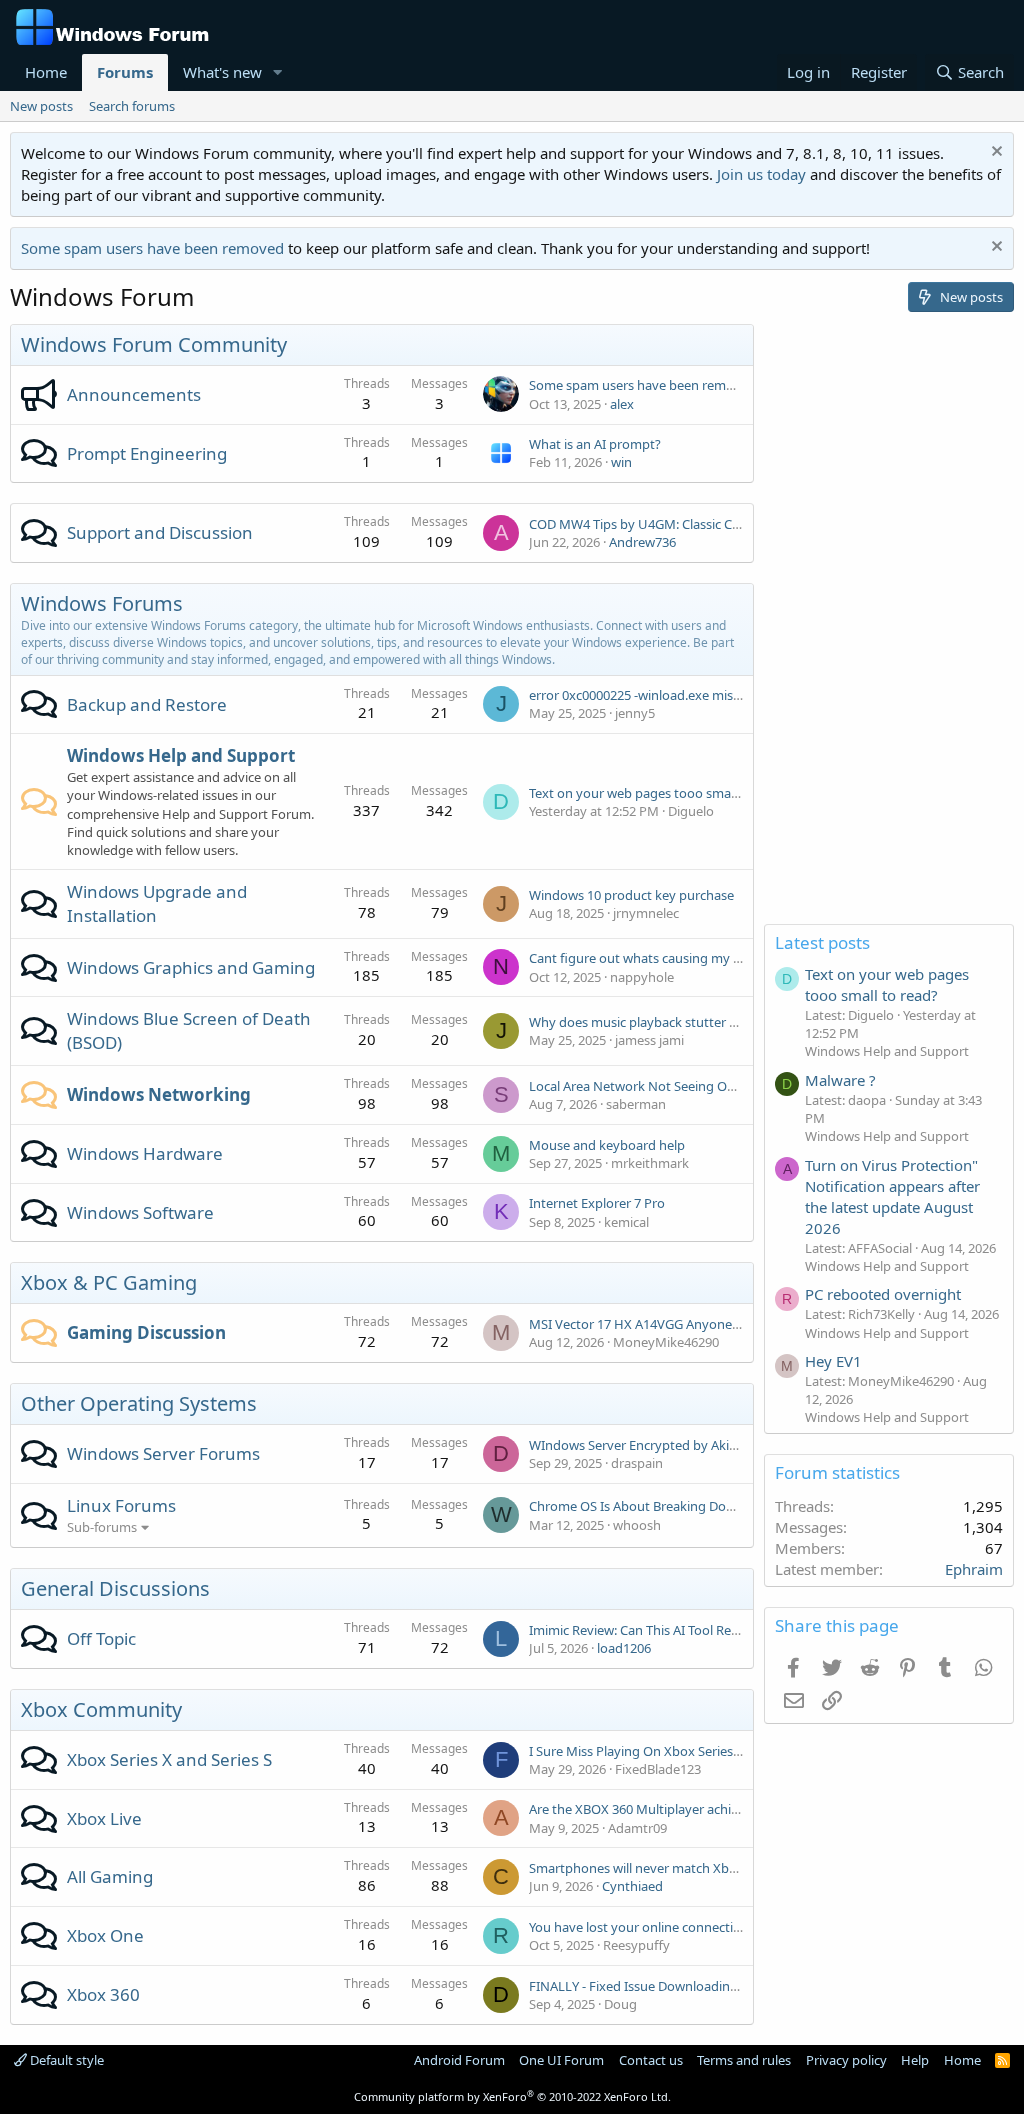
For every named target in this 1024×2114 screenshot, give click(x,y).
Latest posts (822, 942)
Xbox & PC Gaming (109, 1282)
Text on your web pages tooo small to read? (659, 793)
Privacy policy (846, 2060)
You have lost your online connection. (640, 1927)
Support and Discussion (160, 532)
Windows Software (140, 1212)
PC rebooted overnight (883, 1294)
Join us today (761, 174)
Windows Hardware (145, 1153)
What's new (222, 72)
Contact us (651, 2060)
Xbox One (105, 1935)
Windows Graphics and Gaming (191, 967)
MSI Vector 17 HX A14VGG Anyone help (645, 1324)
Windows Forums (102, 603)
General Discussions (115, 1588)
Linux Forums (121, 1505)
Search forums (132, 106)
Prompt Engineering (147, 453)
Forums (125, 72)
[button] (278, 72)
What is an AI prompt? (595, 444)
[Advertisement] (889, 624)
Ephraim (974, 1569)
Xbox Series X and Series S (169, 1759)
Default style (65, 2060)
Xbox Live (104, 1818)
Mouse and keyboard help (607, 1145)
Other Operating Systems (139, 1403)
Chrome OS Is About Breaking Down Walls (653, 1506)
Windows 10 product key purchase (631, 895)
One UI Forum (561, 2060)
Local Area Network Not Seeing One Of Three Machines (692, 1086)
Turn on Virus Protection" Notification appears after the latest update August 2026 (892, 1196)
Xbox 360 (103, 1994)
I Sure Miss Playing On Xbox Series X (636, 1751)
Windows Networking (159, 1094)
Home (46, 72)
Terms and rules (744, 2060)
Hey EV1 (833, 1361)
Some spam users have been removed (152, 248)
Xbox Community (101, 1709)
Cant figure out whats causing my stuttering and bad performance (727, 958)
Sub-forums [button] (102, 1527)
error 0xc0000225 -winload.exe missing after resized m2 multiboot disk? (740, 695)
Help (915, 2060)
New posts (41, 106)
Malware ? (840, 1080)
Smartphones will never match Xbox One (650, 1868)
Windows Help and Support (181, 755)
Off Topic (101, 1638)
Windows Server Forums (163, 1453)
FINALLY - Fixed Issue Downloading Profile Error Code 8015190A (718, 1986)
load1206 (624, 1648)
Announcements (134, 394)
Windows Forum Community (154, 344)
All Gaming (110, 1876)
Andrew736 (642, 542)
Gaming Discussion (146, 1332)
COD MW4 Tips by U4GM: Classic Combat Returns (675, 524)
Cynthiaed (632, 1886)
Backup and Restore (147, 704)
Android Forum (459, 2060)
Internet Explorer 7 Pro (597, 1203)
